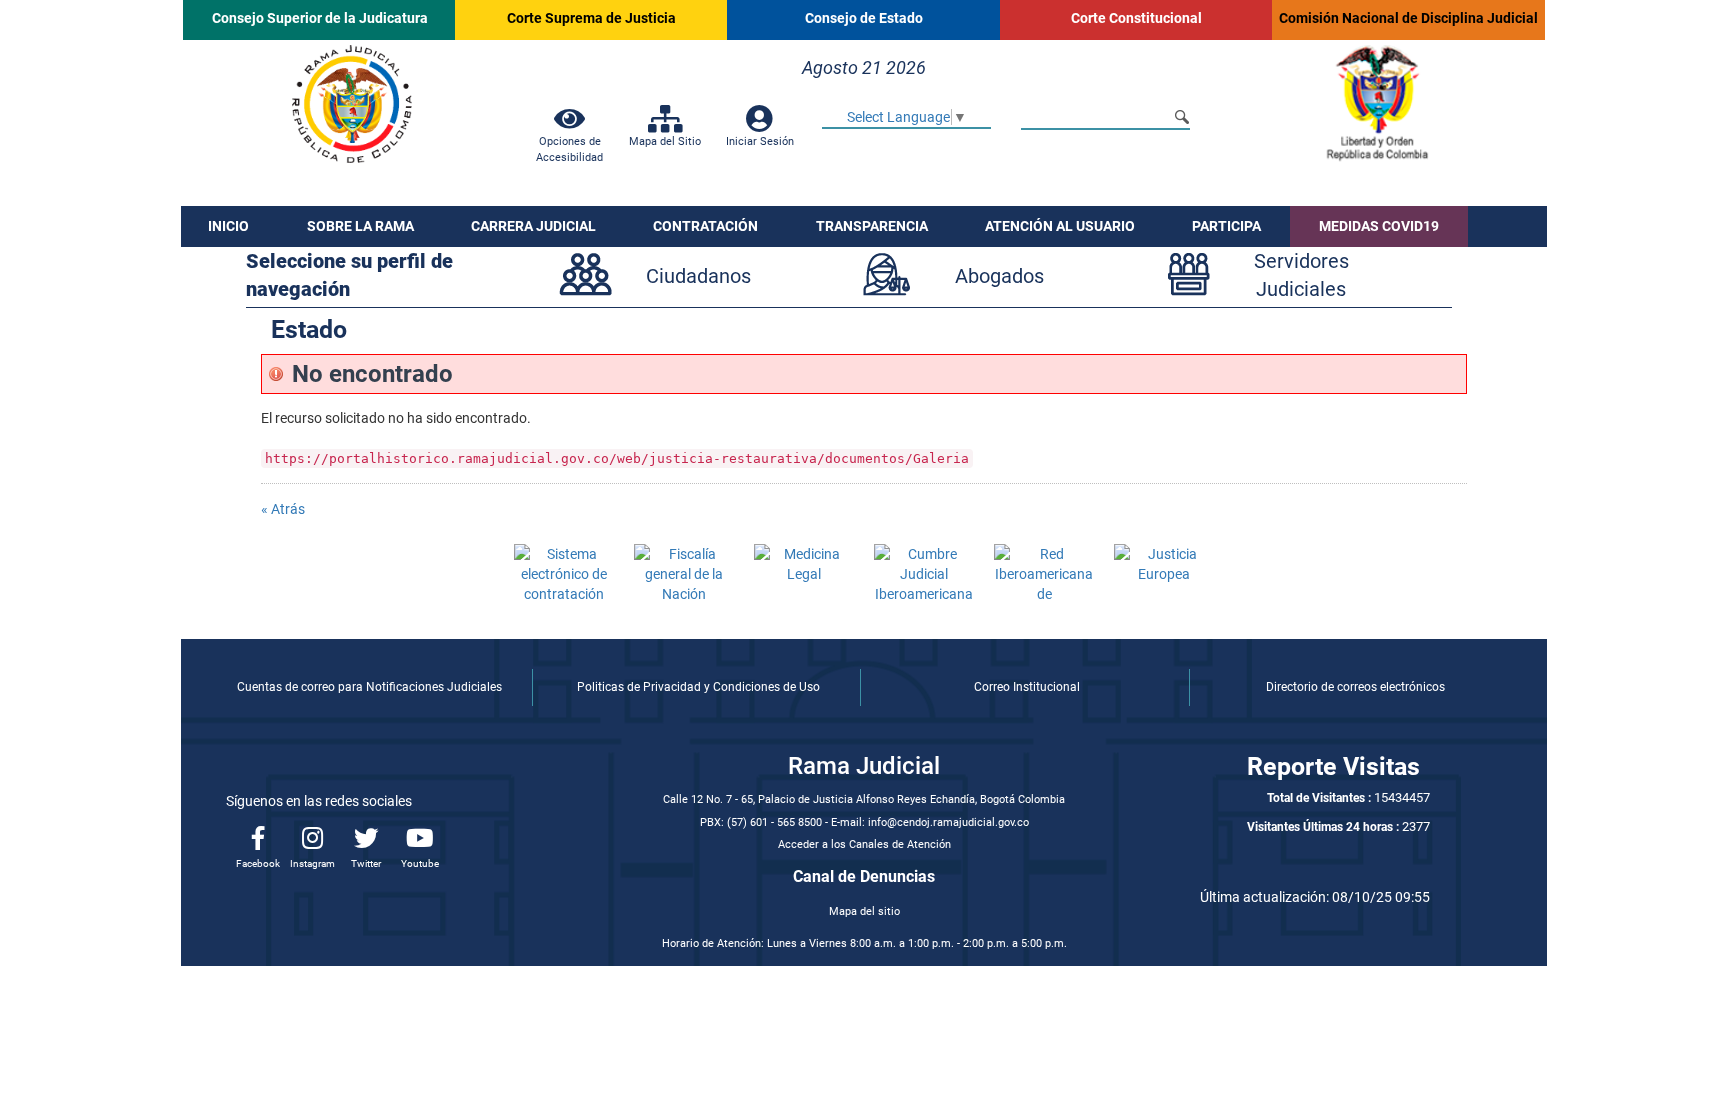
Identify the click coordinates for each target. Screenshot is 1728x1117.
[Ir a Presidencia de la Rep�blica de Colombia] (1376, 103)
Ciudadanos (698, 276)
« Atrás (283, 509)
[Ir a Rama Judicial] (352, 102)
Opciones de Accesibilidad (569, 149)
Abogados (999, 276)
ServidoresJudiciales (1301, 275)
